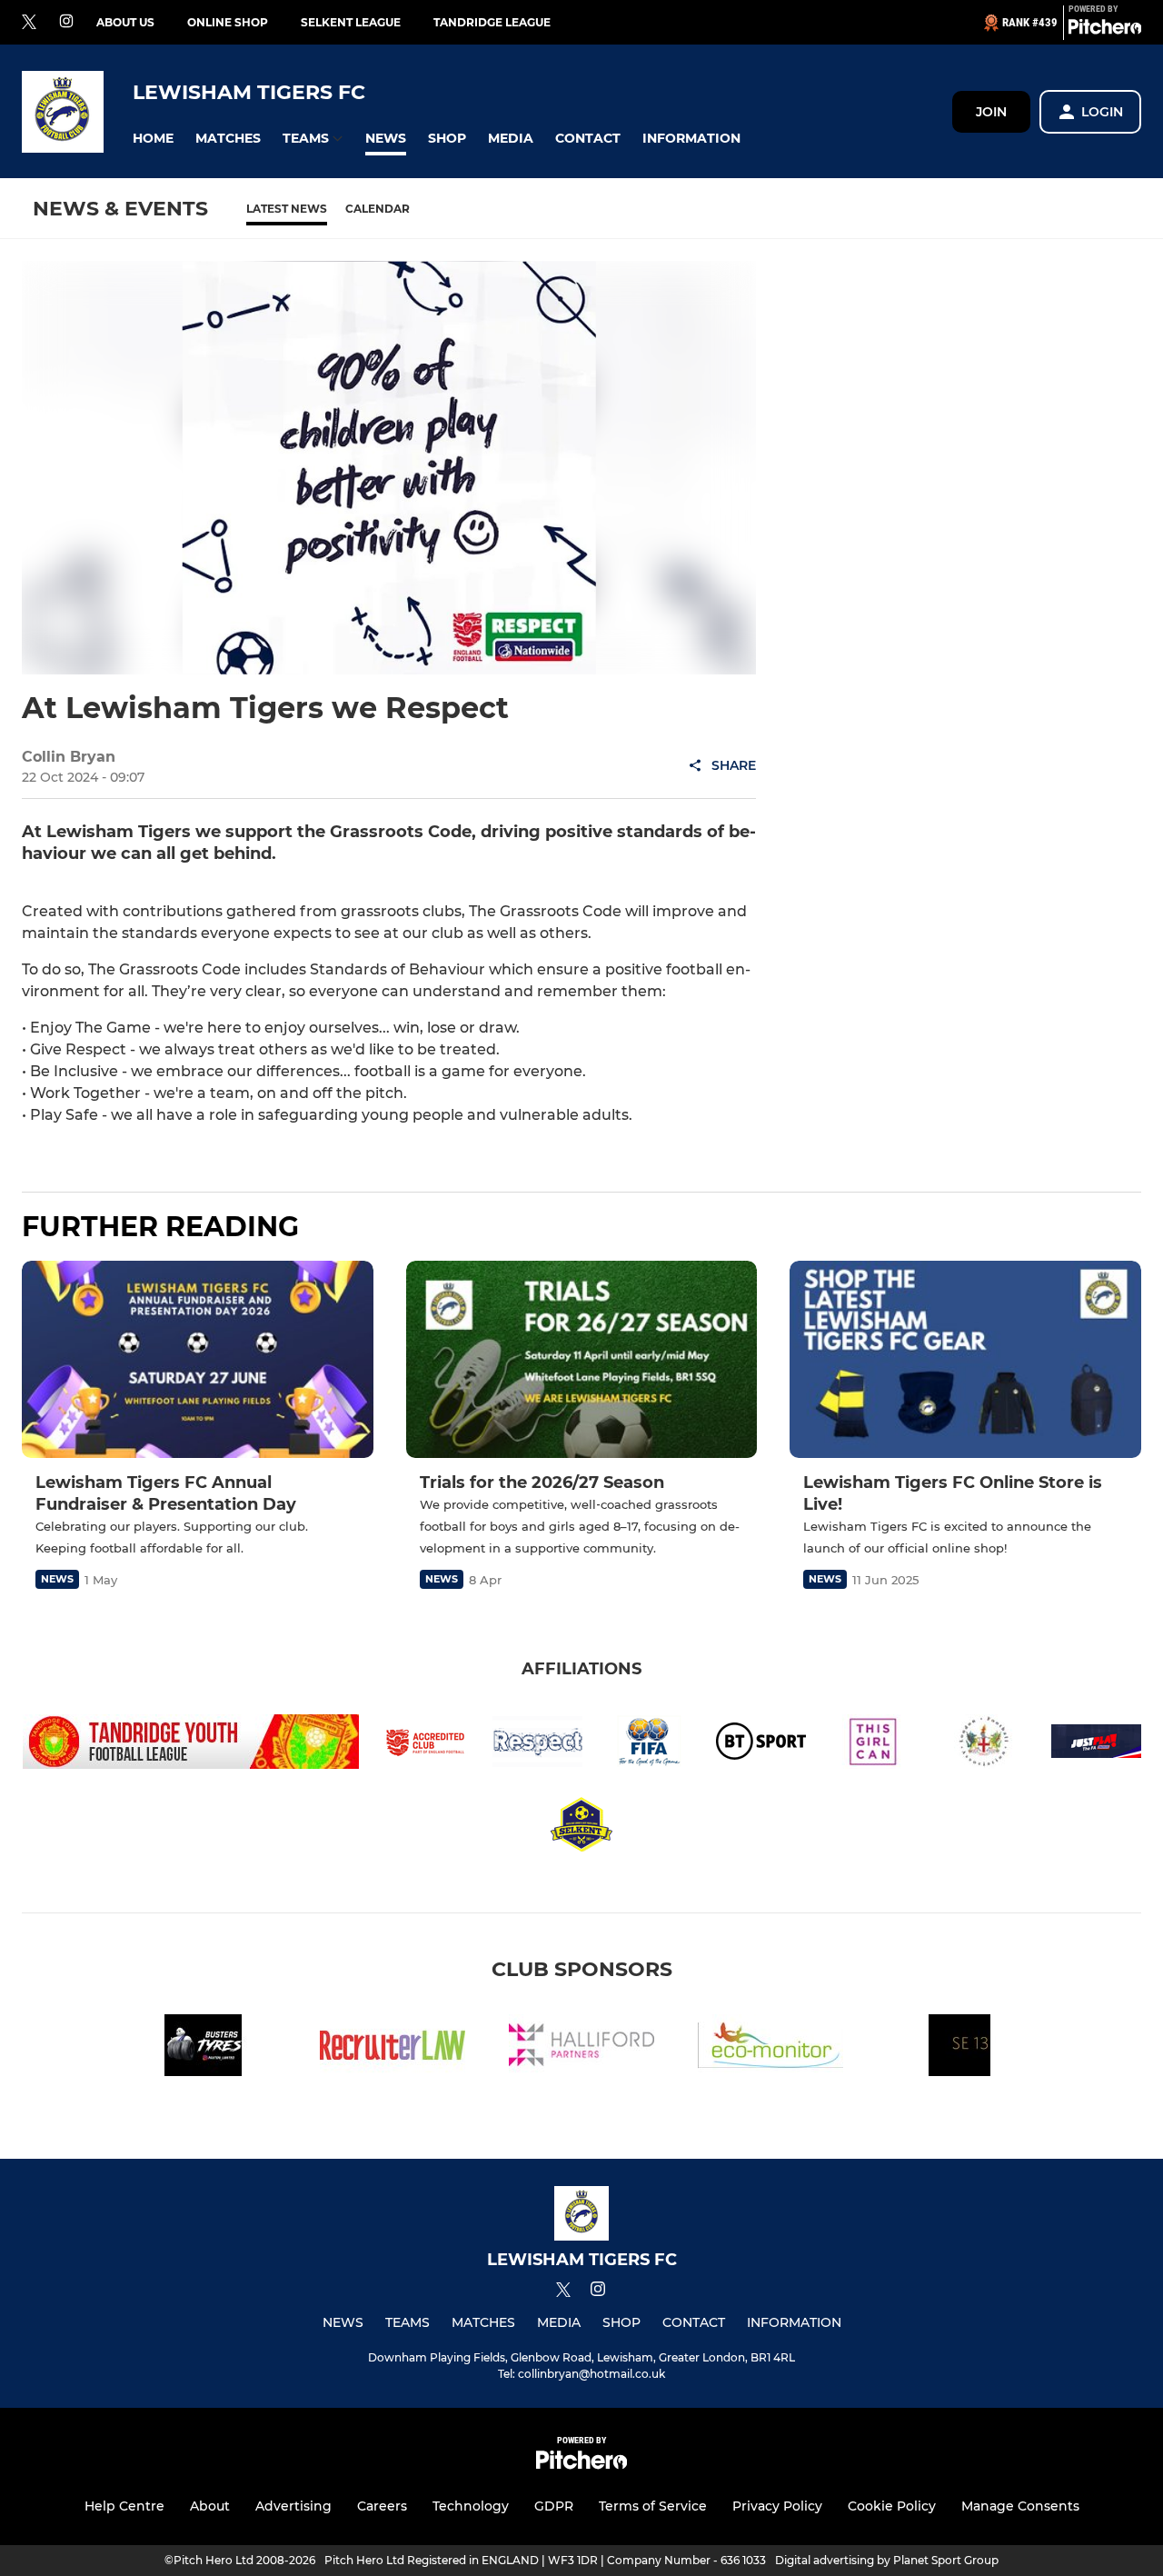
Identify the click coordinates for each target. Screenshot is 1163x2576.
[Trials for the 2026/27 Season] (582, 1360)
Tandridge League (492, 22)
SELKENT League (351, 22)
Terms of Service (653, 2506)
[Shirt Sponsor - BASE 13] (959, 2048)
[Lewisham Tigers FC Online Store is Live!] (965, 1359)
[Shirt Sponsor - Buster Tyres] (204, 2048)
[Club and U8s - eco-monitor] (770, 2048)
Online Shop (228, 22)
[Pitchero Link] (1105, 30)
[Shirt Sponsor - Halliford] (581, 2048)
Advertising (293, 2506)
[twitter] (29, 23)
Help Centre (124, 2506)
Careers (382, 2506)
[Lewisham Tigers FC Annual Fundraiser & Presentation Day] (198, 1359)
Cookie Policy (892, 2506)
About (210, 2506)
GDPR (554, 2506)
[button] (153, 139)
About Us (125, 22)
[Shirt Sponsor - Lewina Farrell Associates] (393, 2048)
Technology (471, 2506)
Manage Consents (1020, 2506)
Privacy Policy (777, 2506)
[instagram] (66, 22)
